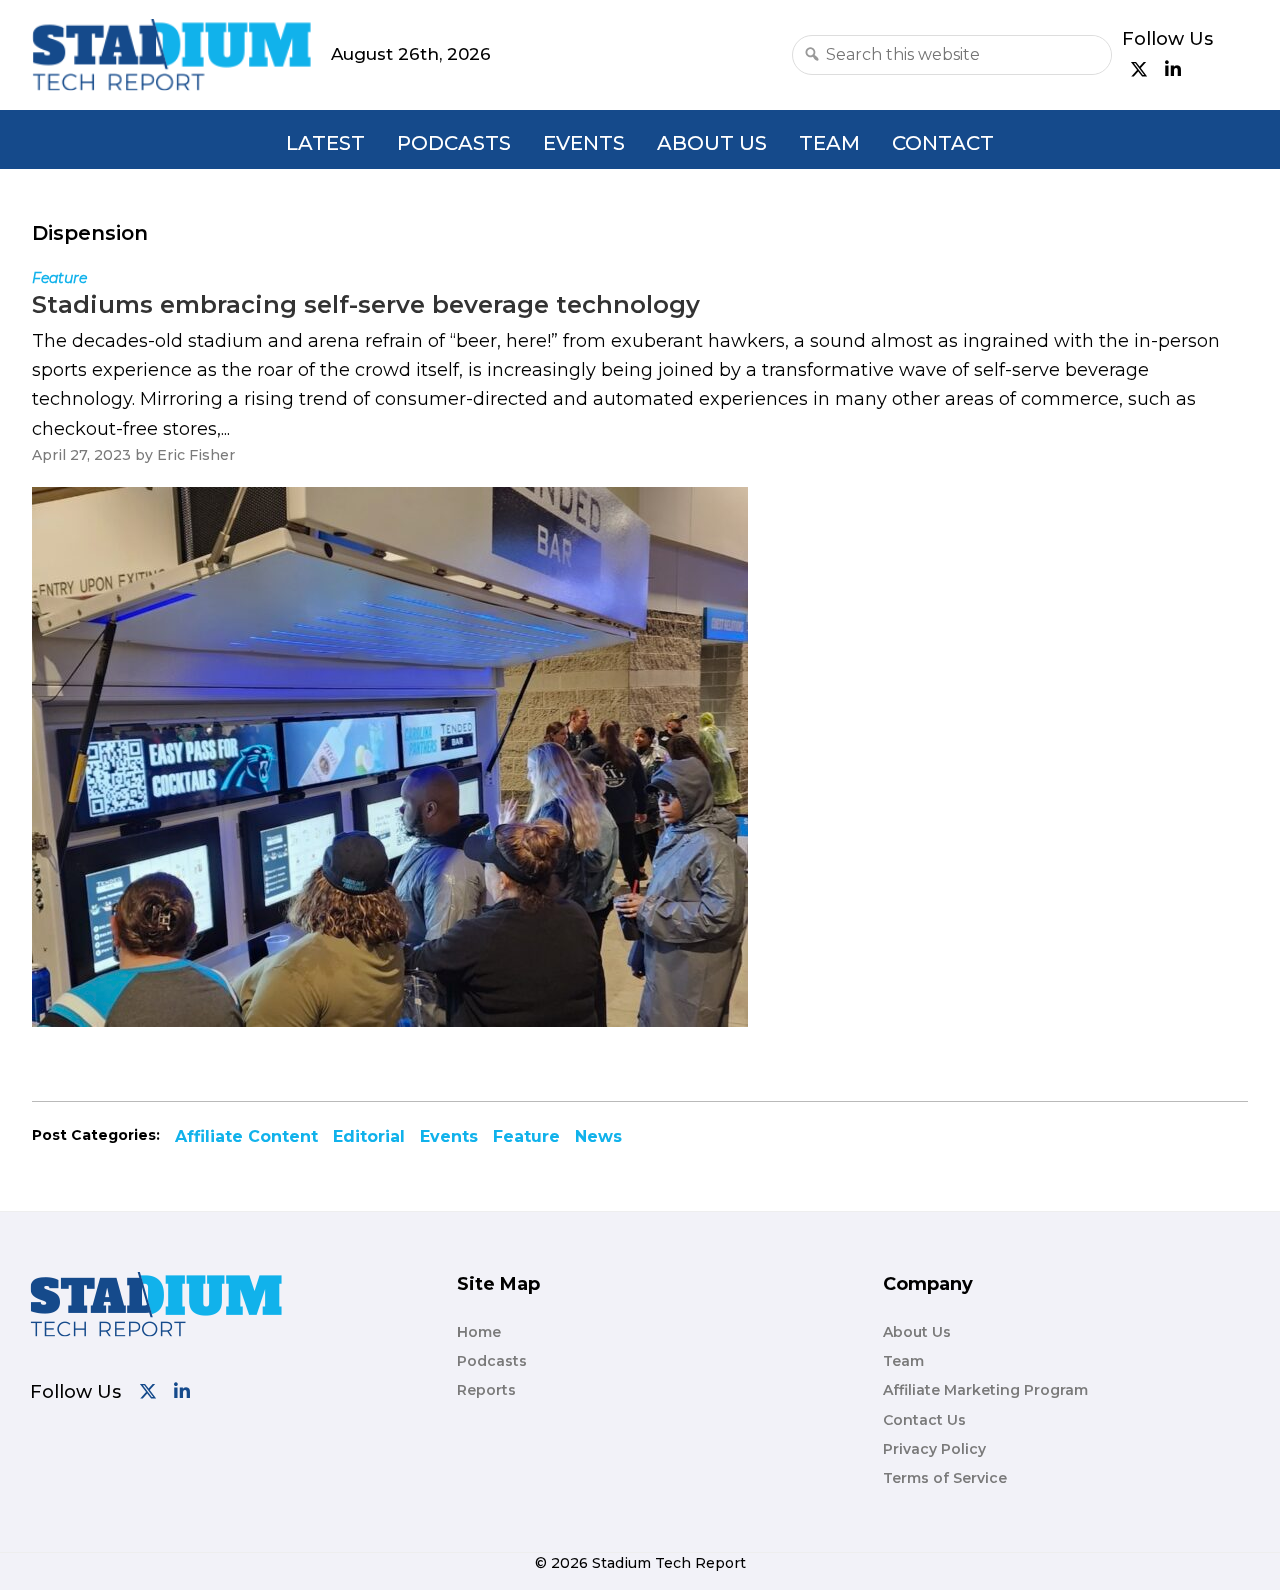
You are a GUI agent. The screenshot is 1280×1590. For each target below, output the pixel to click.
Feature (526, 1136)
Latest (325, 143)
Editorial (369, 1136)
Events (584, 143)
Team (829, 143)
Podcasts (454, 143)
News (598, 1136)
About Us (712, 143)
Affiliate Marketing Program (985, 1390)
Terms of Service (945, 1478)
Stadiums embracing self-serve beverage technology (366, 304)
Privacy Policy (934, 1449)
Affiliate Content (246, 1136)
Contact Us (924, 1420)
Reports (486, 1390)
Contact (943, 143)
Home (479, 1332)
